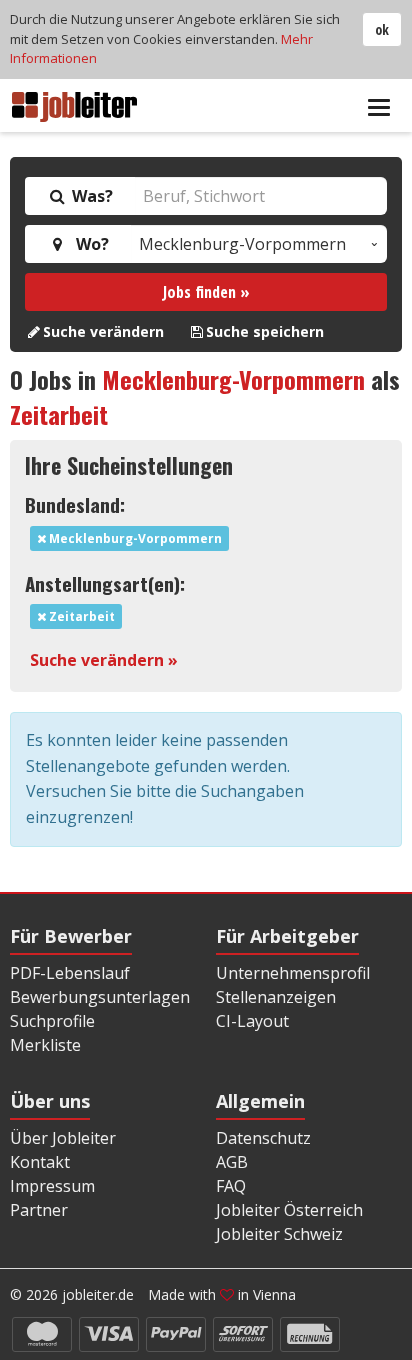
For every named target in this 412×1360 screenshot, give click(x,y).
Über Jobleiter (63, 1138)
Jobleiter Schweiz (279, 1234)
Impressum (52, 1186)
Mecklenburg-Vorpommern (233, 379)
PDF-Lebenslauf (70, 973)
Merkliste (45, 1045)
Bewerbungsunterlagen (100, 997)
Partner (39, 1210)
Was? (90, 196)
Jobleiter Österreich (289, 1210)
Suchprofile (52, 1021)
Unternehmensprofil (293, 973)
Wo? (88, 244)
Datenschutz (263, 1138)
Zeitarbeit (59, 414)
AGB (232, 1162)
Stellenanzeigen (276, 997)
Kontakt (40, 1162)
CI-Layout (252, 1021)
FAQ (231, 1186)
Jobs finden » (206, 292)
